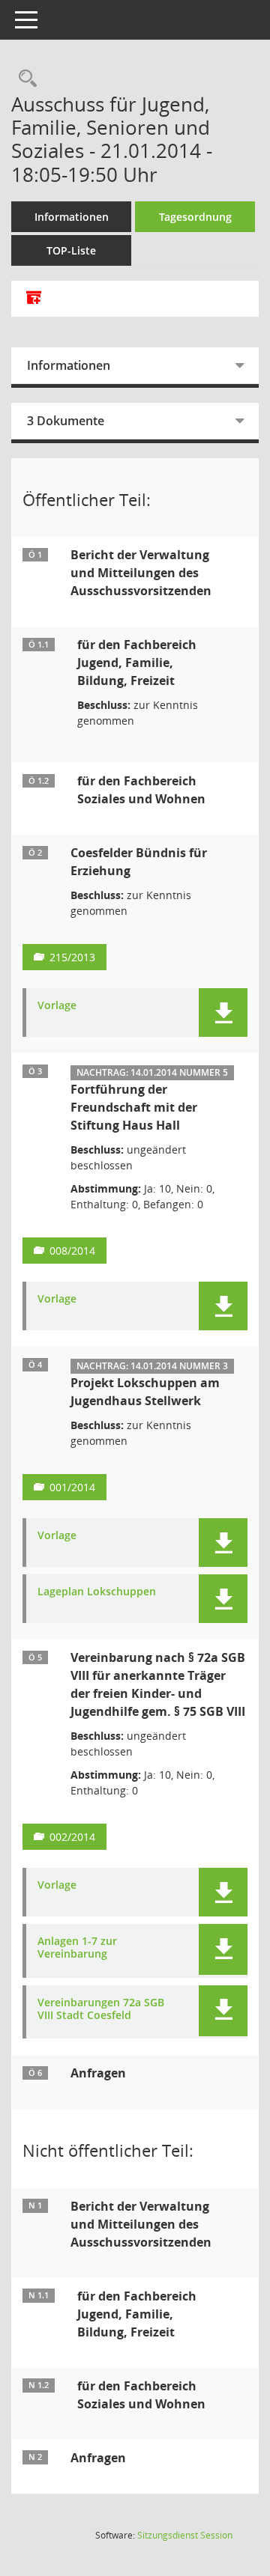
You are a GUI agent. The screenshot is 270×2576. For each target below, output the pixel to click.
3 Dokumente (66, 421)
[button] (223, 1013)
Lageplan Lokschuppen (97, 1592)
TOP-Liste (71, 250)
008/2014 (72, 1251)
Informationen (72, 217)
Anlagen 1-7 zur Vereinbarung (77, 1948)
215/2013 (72, 957)
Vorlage (57, 1006)
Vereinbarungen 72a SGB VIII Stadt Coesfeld (101, 2009)
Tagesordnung (195, 217)
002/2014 (72, 1837)
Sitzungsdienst (185, 2535)
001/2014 (72, 1487)
